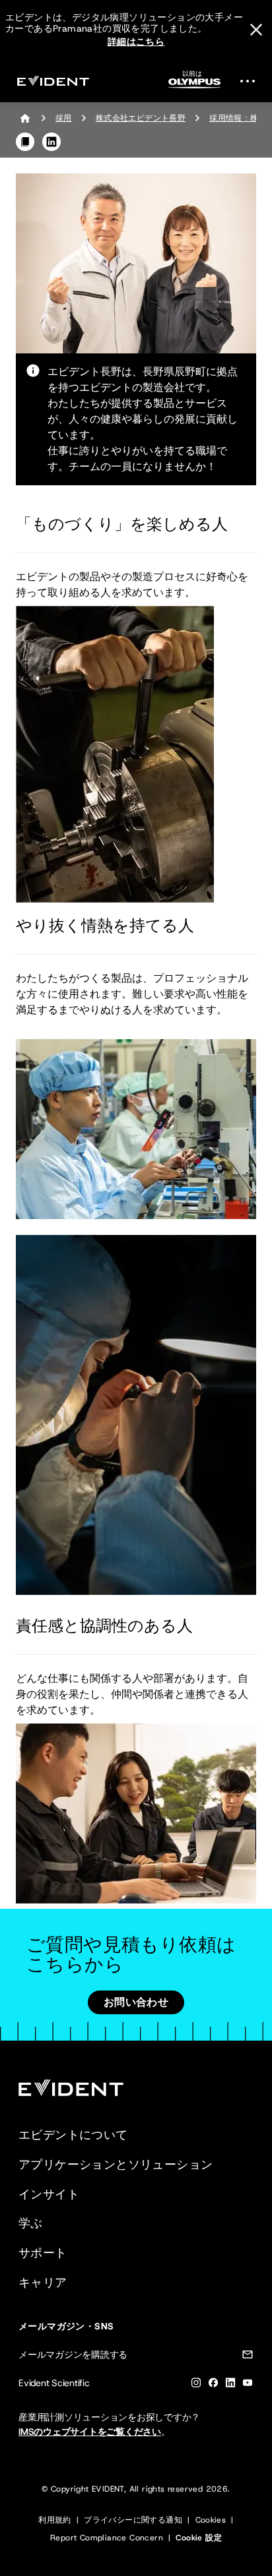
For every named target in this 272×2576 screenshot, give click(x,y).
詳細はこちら (136, 42)
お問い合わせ (136, 2002)
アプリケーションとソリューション (116, 2165)
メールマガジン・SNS (66, 2326)
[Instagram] (196, 2385)
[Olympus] (195, 83)
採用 (64, 118)
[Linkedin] (230, 2385)
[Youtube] (248, 2385)
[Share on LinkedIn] (51, 142)
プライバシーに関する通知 (133, 2520)
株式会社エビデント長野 (141, 118)
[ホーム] (25, 118)
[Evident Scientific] (53, 81)
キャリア (43, 2283)
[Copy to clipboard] (25, 142)
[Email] (248, 2357)
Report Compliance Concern (107, 2538)
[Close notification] (256, 30)
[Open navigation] (252, 81)
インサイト (49, 2194)
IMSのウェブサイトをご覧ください (90, 2432)
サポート (43, 2253)
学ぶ (31, 2223)
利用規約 (55, 2520)
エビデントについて (73, 2135)
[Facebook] (213, 2385)
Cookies (211, 2520)
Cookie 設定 (199, 2538)
